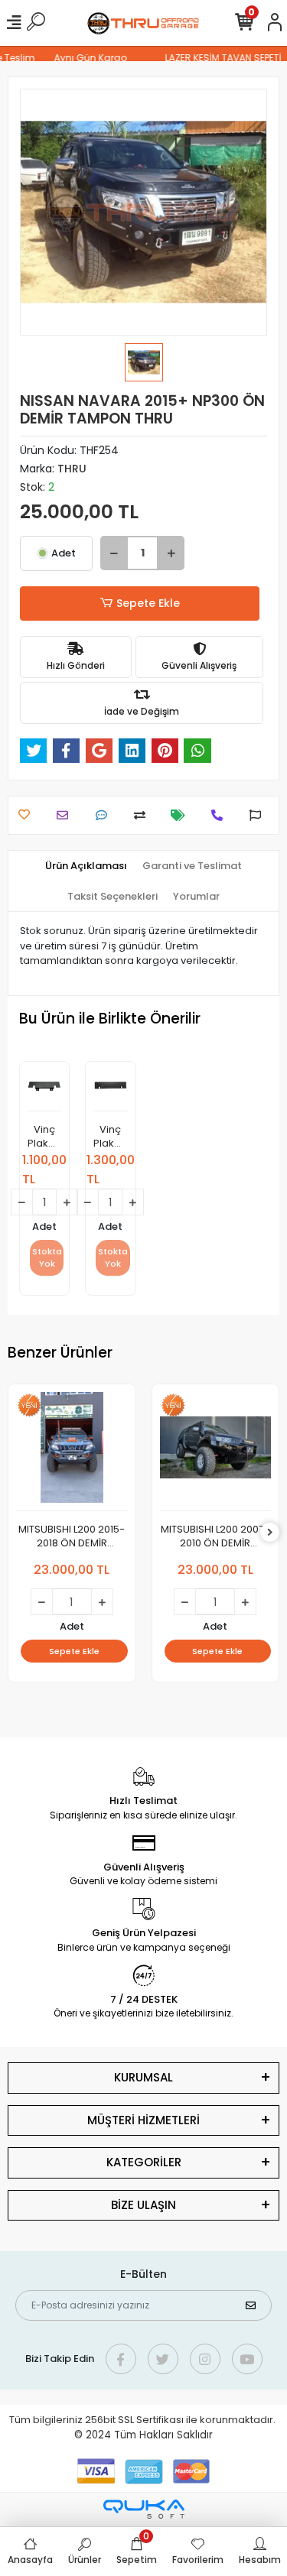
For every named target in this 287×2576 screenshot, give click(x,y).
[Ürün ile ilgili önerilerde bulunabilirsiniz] (259, 815)
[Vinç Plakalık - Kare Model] (44, 1090)
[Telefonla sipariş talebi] (221, 815)
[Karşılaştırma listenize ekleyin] (143, 815)
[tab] (86, 866)
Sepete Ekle (148, 603)
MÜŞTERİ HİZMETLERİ (143, 2120)
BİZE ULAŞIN (143, 2205)
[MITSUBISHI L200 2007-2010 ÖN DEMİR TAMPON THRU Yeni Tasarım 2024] (216, 1452)
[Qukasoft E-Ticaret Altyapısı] (144, 2509)
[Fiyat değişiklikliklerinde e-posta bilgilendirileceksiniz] (182, 815)
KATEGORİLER (144, 2162)
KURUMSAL (143, 2077)
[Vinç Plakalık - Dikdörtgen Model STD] (110, 1090)
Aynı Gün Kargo (85, 58)
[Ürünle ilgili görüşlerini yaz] (105, 815)
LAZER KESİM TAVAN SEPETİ (217, 58)
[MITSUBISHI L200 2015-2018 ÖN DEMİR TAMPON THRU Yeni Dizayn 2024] (72, 1452)
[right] (270, 1533)
